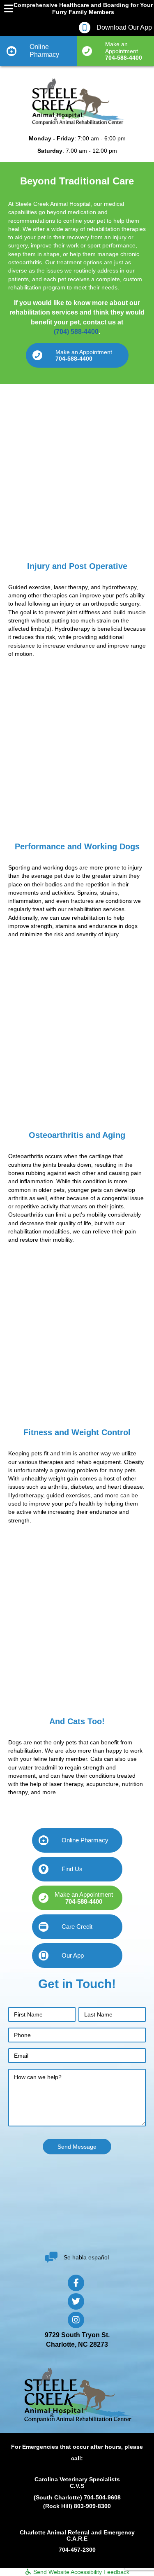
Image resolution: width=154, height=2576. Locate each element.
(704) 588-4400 (76, 332)
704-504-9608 (102, 2497)
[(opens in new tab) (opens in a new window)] (77, 2213)
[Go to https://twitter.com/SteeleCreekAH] (76, 2301)
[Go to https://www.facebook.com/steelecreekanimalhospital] (76, 2282)
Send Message (77, 2147)
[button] (77, 355)
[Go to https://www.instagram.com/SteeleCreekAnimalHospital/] (76, 2320)
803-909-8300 (92, 2506)
